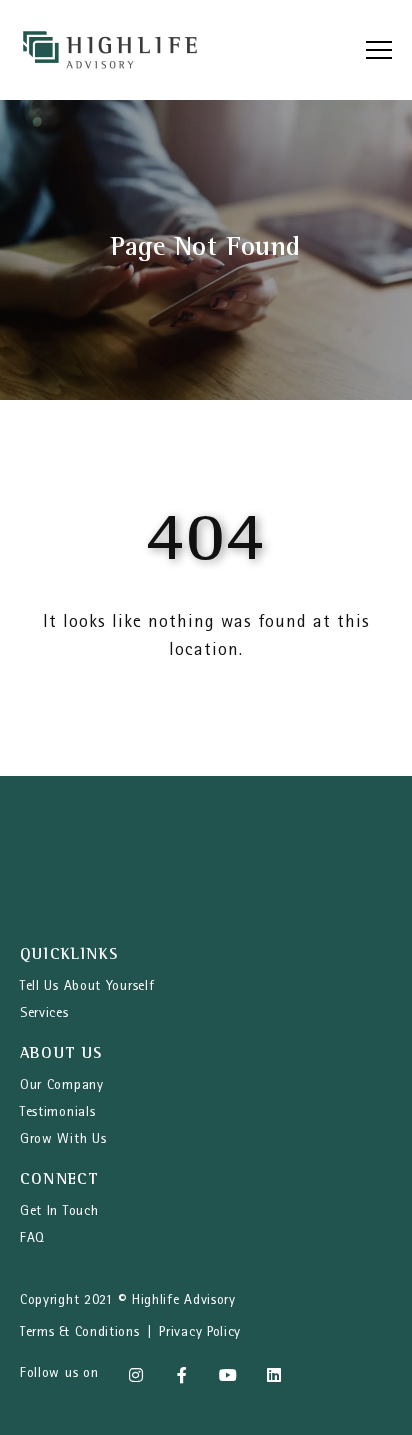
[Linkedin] (274, 1375)
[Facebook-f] (182, 1375)
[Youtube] (228, 1375)
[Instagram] (136, 1375)
